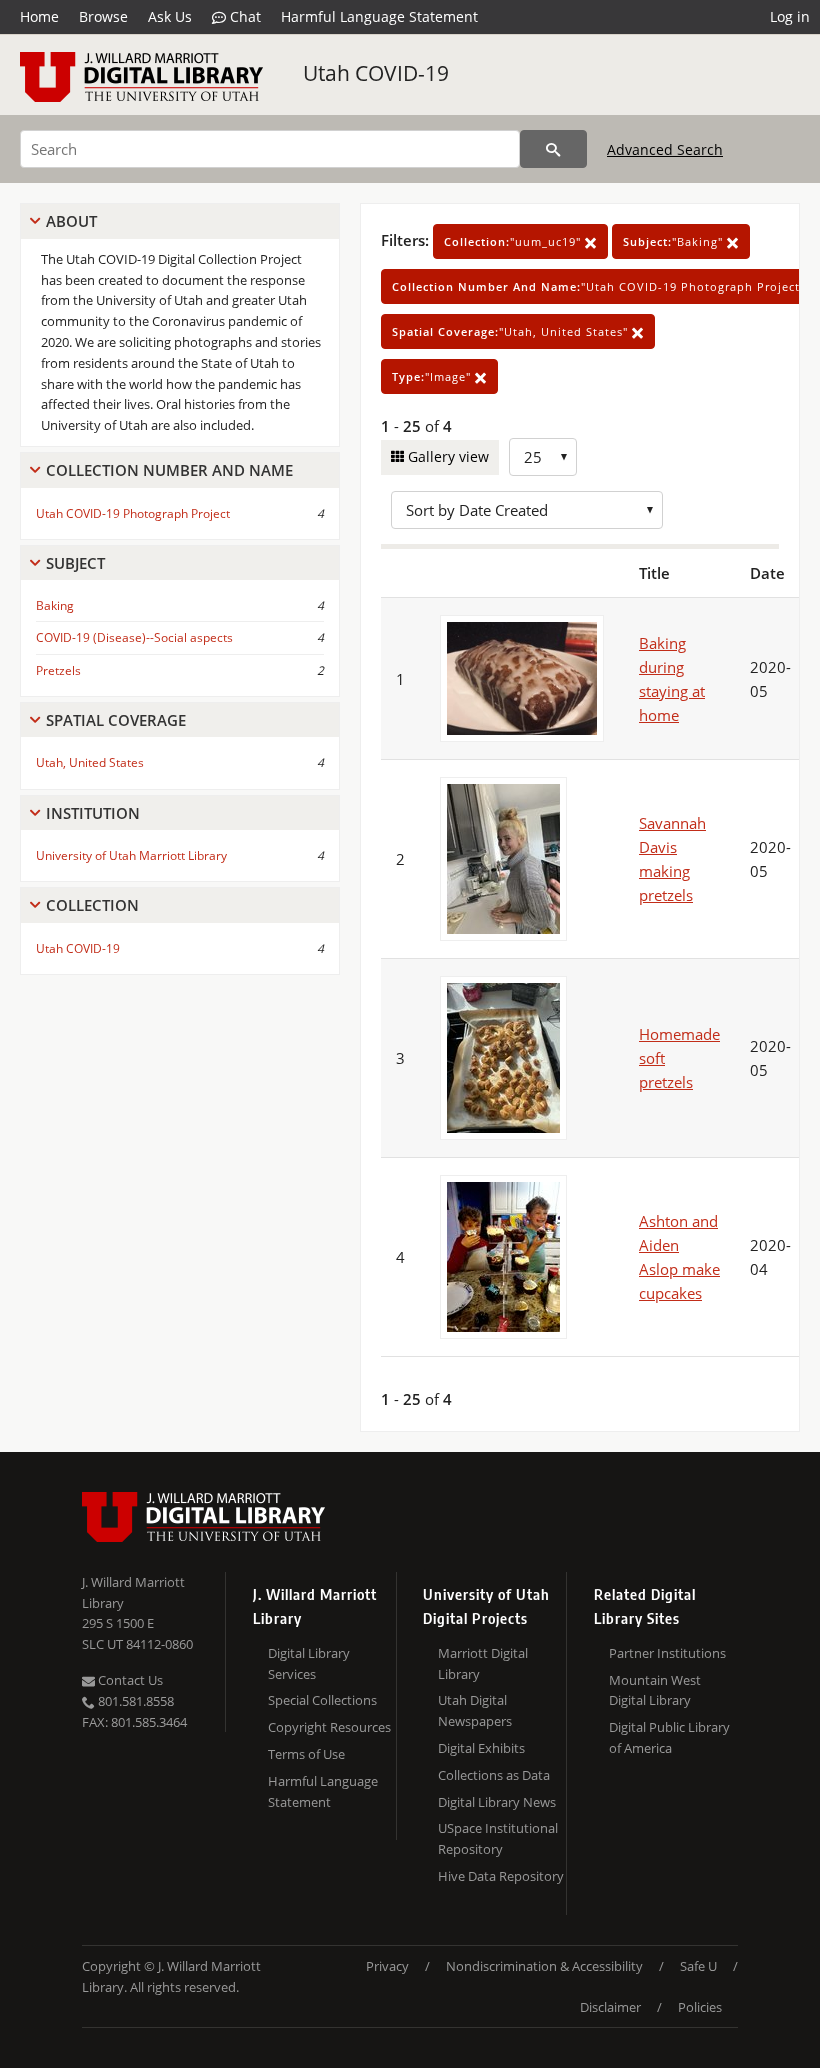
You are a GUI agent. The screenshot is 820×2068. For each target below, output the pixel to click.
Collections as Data (494, 1775)
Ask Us (170, 16)
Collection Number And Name (169, 470)
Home (39, 16)
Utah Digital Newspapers (475, 1710)
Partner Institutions (667, 1653)
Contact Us (129, 1680)
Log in (790, 16)
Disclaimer (610, 2007)
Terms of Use (306, 1754)
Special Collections (322, 1700)
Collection (92, 905)
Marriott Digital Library (483, 1663)
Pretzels (58, 670)
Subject (75, 563)
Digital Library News (497, 1802)
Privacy (387, 1966)
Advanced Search (665, 149)
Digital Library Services (309, 1663)
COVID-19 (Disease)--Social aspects (134, 637)
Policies (700, 2007)
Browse (103, 16)
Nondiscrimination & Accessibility (544, 1966)
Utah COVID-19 (376, 73)
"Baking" (675, 241)
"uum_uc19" (514, 241)
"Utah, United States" (512, 331)
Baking (55, 605)
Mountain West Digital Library (655, 1690)
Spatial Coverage (116, 720)
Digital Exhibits (481, 1748)
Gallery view (446, 456)
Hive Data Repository (501, 1876)
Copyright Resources (329, 1727)
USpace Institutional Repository (498, 1838)
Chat (243, 16)
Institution (93, 813)
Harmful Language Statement (379, 16)
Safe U (698, 1966)
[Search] (553, 149)
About (71, 221)
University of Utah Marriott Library (131, 855)
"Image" (433, 376)
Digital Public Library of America (669, 1737)
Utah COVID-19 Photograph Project (133, 513)
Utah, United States (90, 762)
